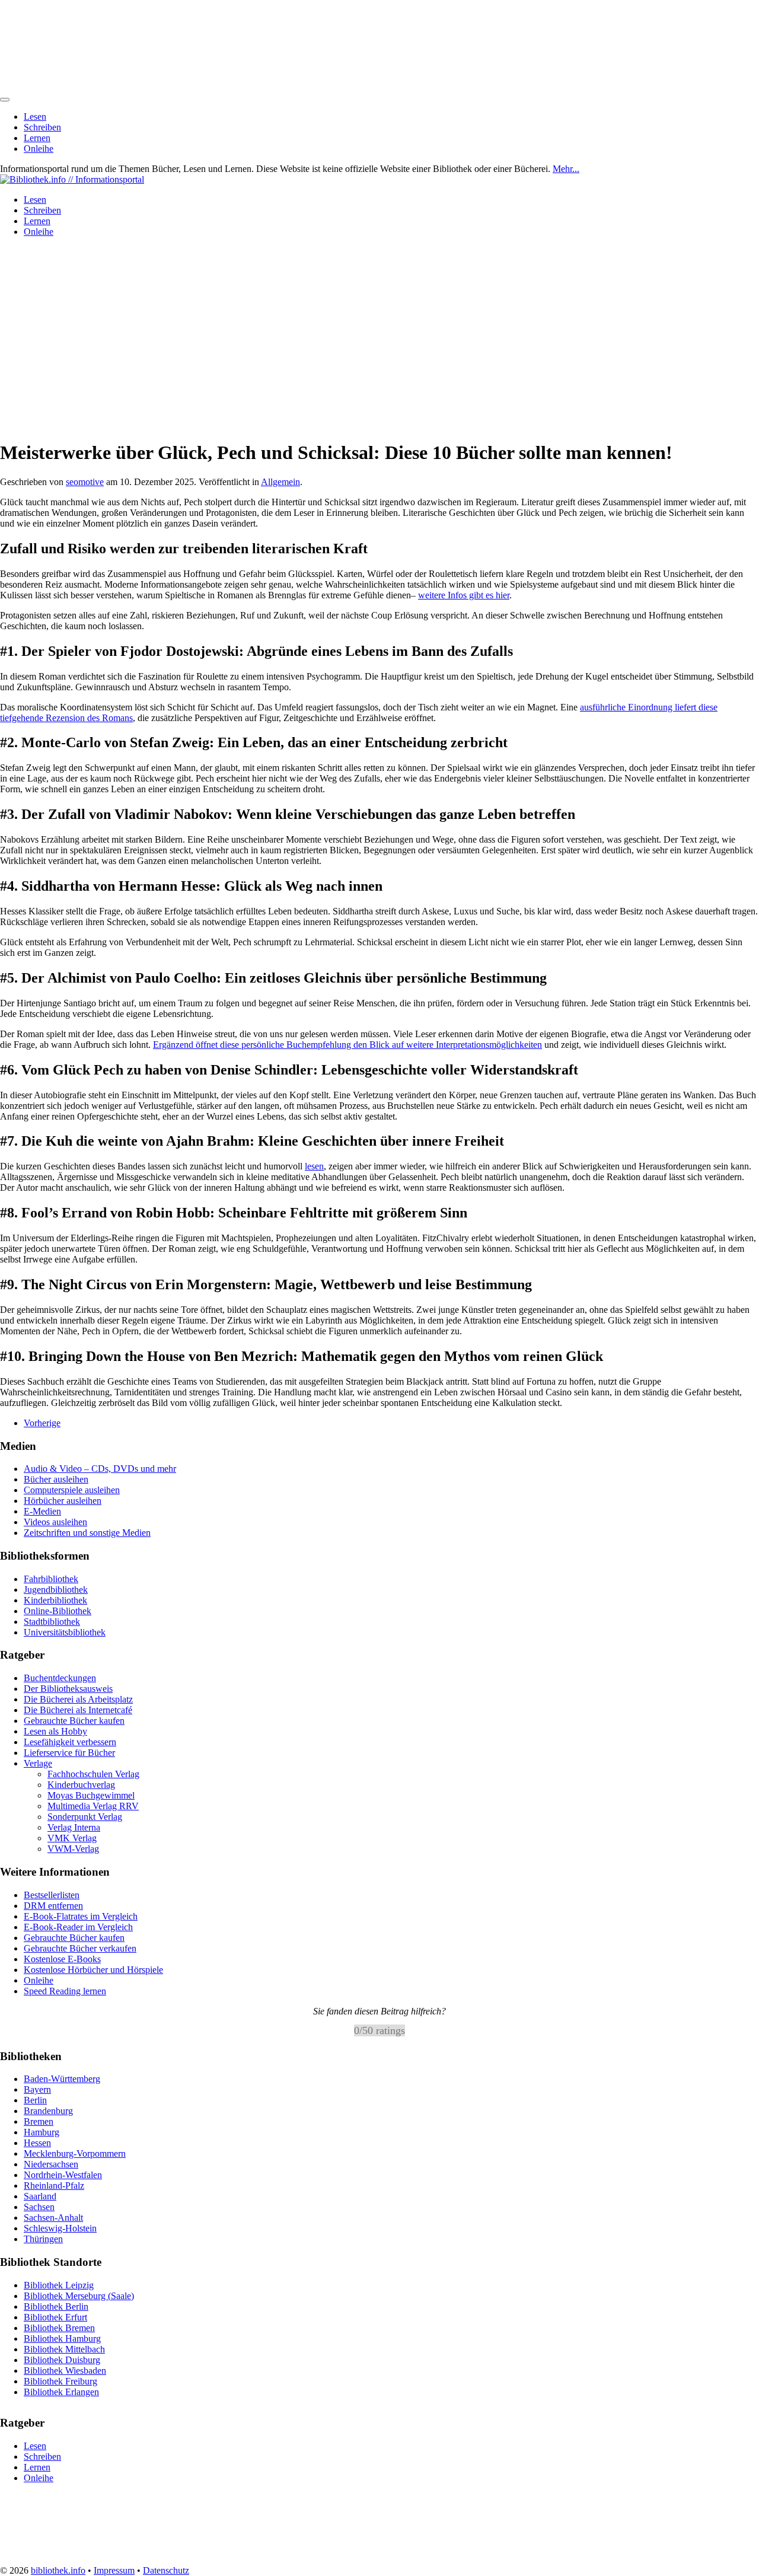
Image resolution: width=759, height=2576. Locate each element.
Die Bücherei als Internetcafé (78, 1710)
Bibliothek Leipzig (59, 2285)
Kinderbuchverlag (81, 1785)
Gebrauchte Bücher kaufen (74, 1721)
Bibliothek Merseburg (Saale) (79, 2295)
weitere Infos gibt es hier (464, 595)
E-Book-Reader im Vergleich (78, 1927)
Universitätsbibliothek (65, 1632)
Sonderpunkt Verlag (85, 1817)
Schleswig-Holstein (60, 2228)
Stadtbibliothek (52, 1622)
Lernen (37, 138)
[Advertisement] (379, 346)
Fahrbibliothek (51, 1579)
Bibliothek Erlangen (61, 2391)
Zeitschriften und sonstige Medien (87, 1533)
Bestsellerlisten (52, 1895)
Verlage (38, 1763)
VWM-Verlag (73, 1849)
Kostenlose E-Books (62, 1959)
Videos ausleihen (55, 1522)
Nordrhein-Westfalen (63, 2175)
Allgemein (280, 482)
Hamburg (42, 2132)
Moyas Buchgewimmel (91, 1795)
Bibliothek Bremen (59, 2327)
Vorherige (42, 1423)
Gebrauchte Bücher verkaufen (80, 1948)
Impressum (114, 2570)
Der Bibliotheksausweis (68, 1689)
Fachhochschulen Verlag (93, 1774)
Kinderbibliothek (55, 1600)
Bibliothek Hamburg (62, 2338)
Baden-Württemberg (62, 2079)
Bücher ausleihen (56, 1479)
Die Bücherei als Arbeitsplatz (78, 1699)
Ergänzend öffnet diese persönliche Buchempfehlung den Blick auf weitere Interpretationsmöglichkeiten (347, 1045)
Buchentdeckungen (60, 1678)
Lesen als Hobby (55, 1731)
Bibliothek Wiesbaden (65, 2370)
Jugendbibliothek (56, 1590)
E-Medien (42, 1511)
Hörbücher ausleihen (63, 1501)
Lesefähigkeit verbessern (70, 1742)
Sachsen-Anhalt (53, 2218)
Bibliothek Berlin (56, 2306)
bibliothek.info (58, 2570)
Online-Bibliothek (58, 1611)
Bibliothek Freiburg (60, 2381)
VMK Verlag (72, 1838)
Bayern (37, 2089)
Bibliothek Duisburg (62, 2359)
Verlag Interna (74, 1827)
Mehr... (566, 169)
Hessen (37, 2143)
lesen (314, 1166)
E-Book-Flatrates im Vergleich (81, 1916)
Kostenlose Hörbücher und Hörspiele (93, 1970)
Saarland (40, 2196)
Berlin (35, 2100)
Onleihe (39, 149)
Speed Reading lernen (65, 1991)
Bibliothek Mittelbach (64, 2349)
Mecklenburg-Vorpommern (75, 2153)
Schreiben (42, 127)
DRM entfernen (53, 1906)
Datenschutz (166, 2570)
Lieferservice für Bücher (69, 1753)
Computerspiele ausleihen (72, 1490)
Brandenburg (48, 2111)
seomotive (85, 482)
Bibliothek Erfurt (55, 2317)
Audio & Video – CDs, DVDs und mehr (100, 1469)
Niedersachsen (51, 2164)
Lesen (35, 117)
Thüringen (43, 2239)
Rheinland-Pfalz (54, 2186)
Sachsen (39, 2207)
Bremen (39, 2121)
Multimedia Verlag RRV (93, 1806)
